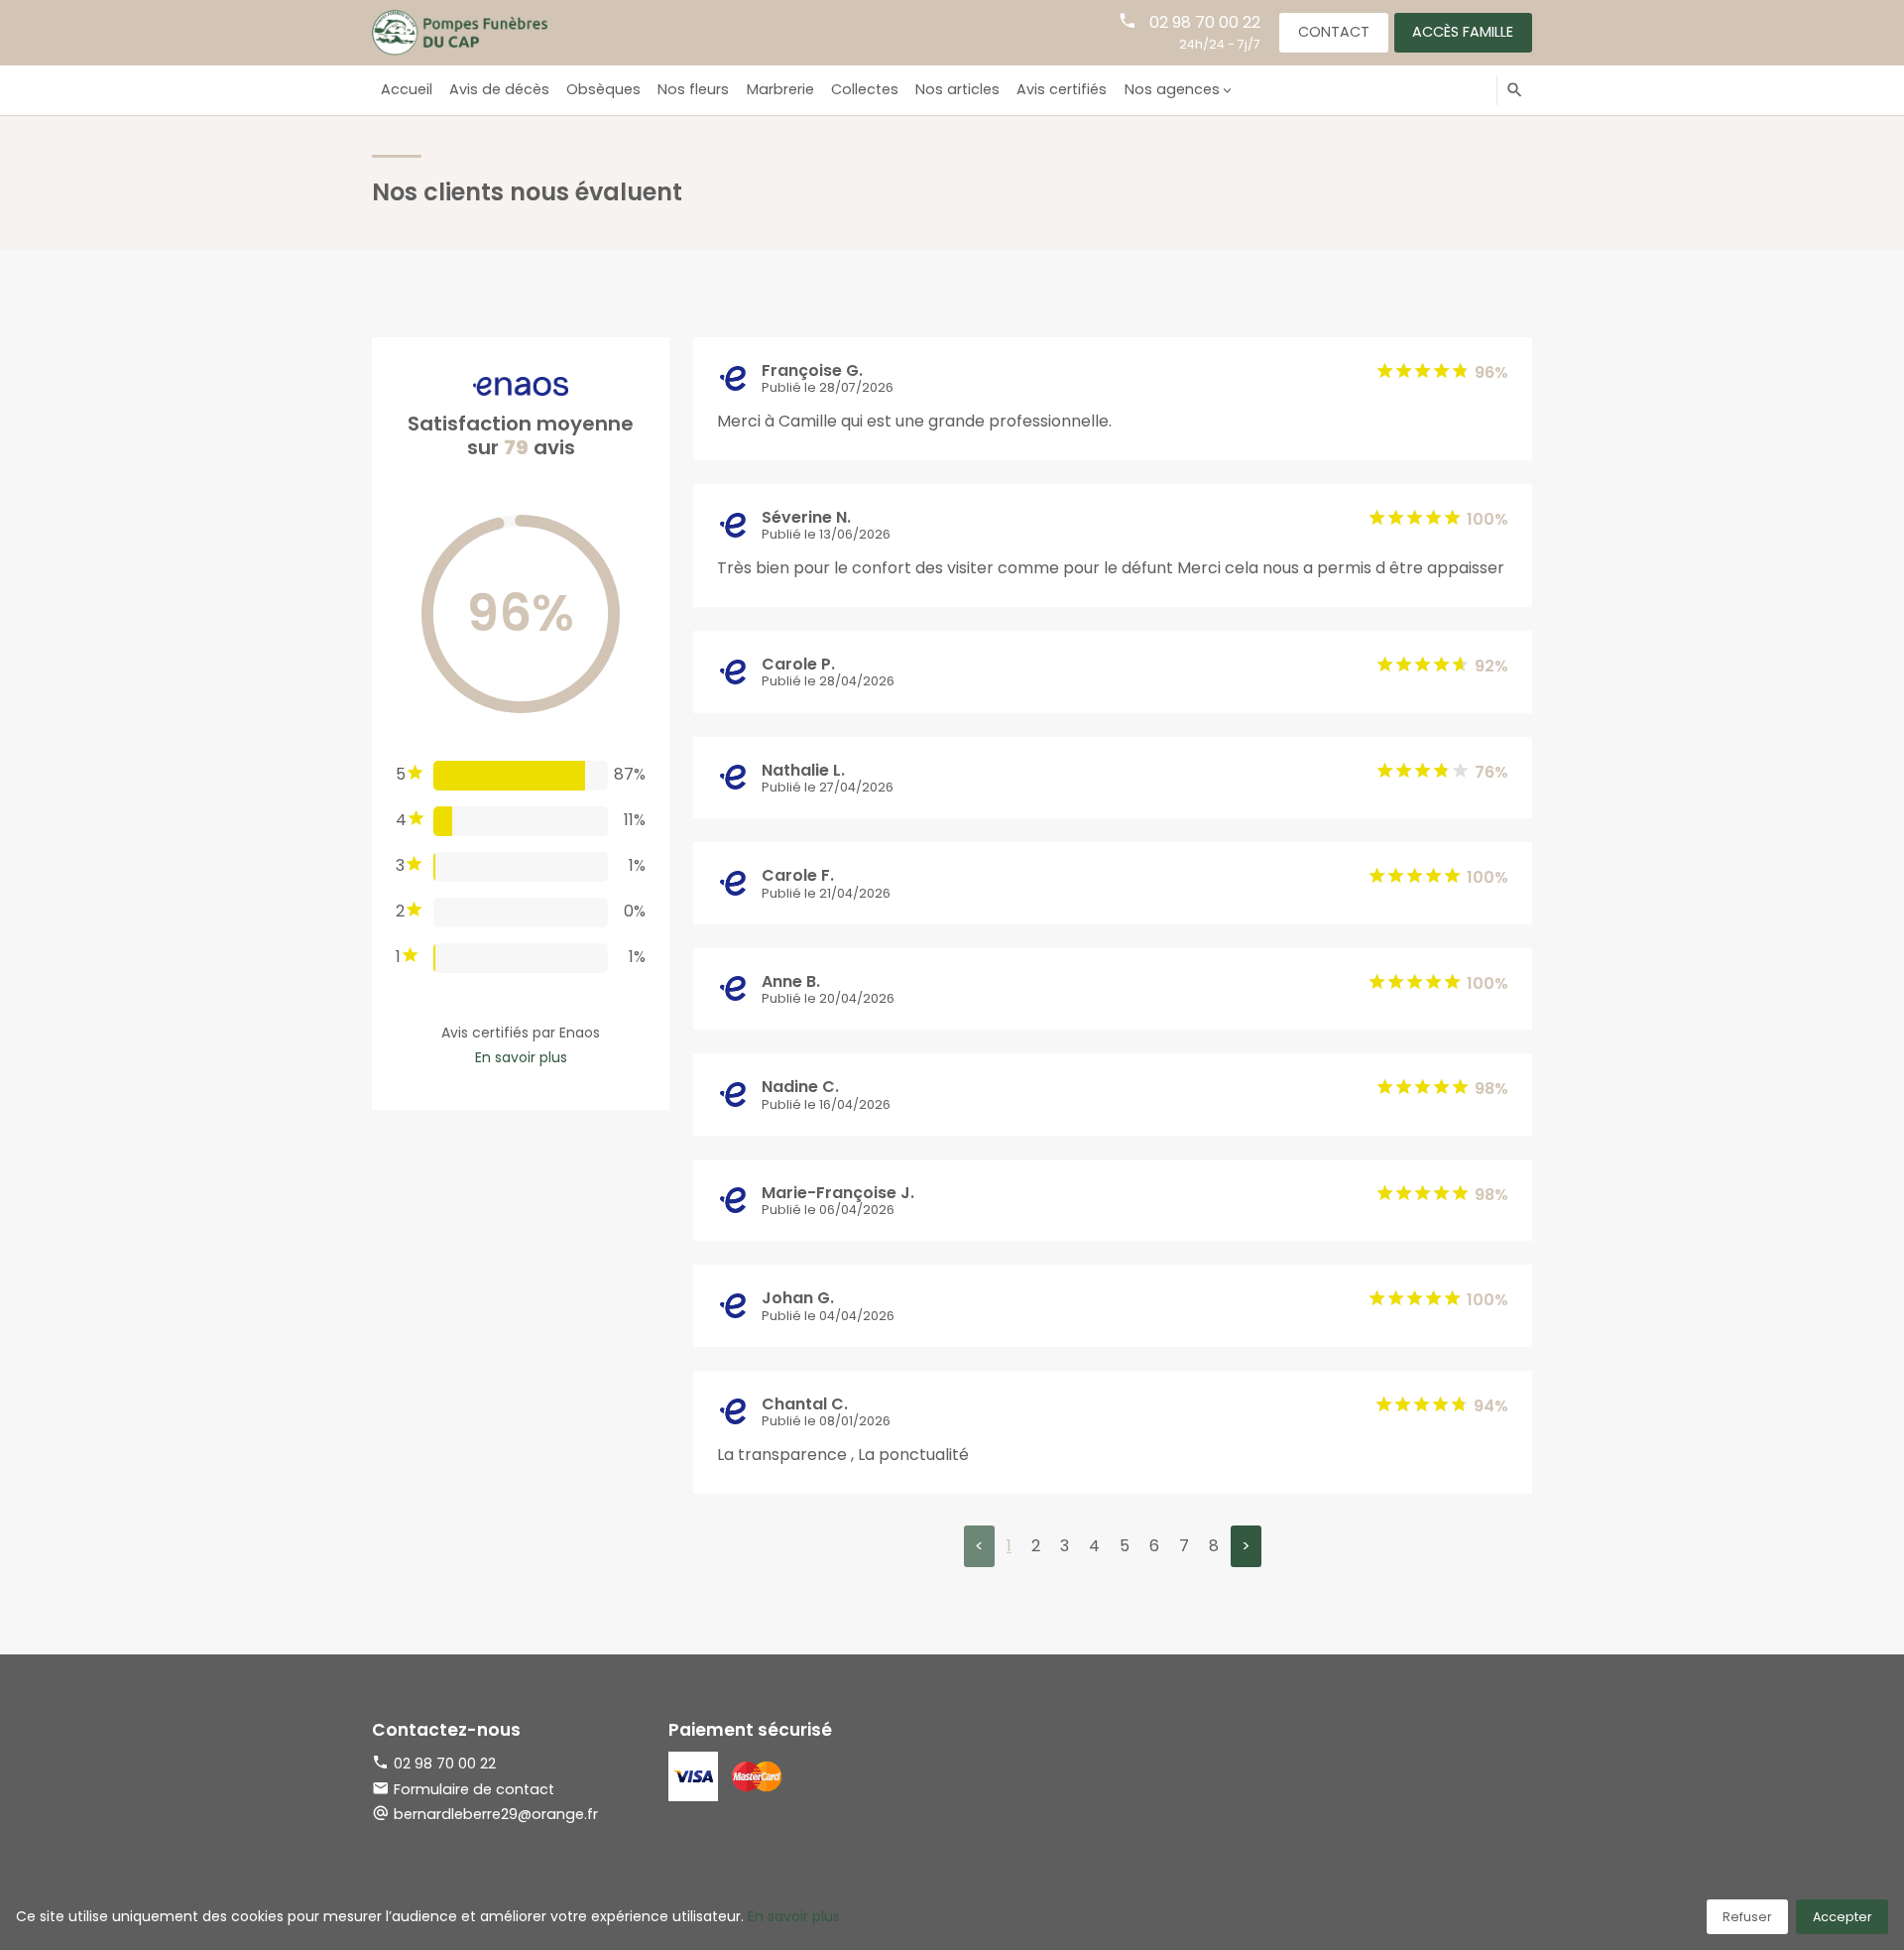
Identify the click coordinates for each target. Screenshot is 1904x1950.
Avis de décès (499, 89)
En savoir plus (521, 1057)
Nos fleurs (693, 89)
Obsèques (603, 89)
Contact (1334, 32)
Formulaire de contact (474, 1789)
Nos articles (957, 89)
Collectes (865, 89)
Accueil (407, 89)
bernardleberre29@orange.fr (496, 1814)
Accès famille (1463, 32)
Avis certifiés (1062, 89)
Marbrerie (780, 89)
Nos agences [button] (1172, 89)
